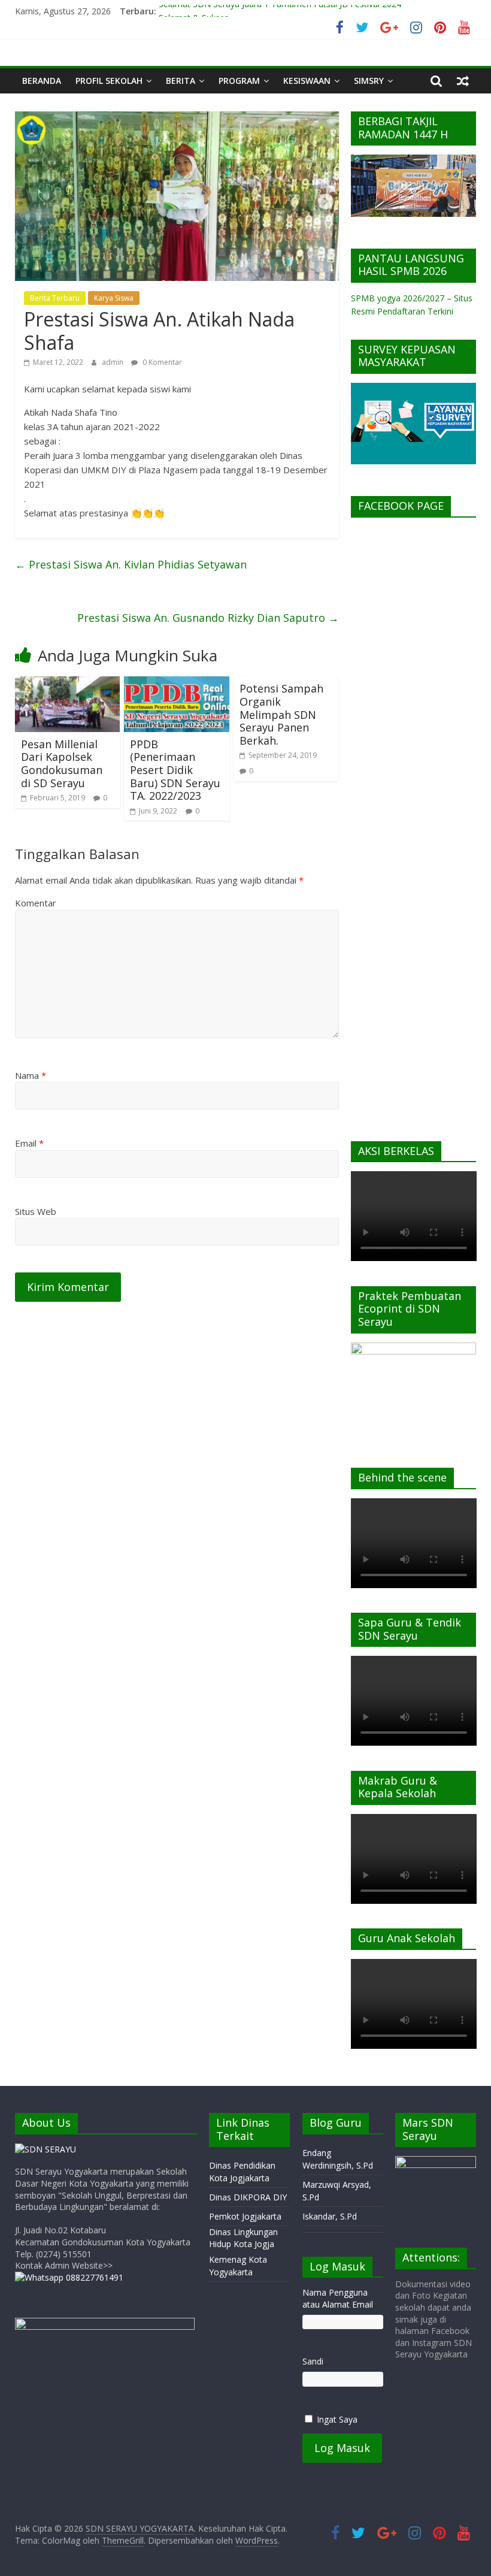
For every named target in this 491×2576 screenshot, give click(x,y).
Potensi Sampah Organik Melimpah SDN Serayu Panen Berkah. (281, 714)
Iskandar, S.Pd (330, 2216)
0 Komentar (161, 362)
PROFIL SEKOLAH (109, 81)
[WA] (69, 2277)
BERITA (181, 81)
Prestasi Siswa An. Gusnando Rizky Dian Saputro (208, 618)
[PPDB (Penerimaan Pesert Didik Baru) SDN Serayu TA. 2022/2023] (177, 684)
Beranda (42, 81)
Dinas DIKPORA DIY (248, 2197)
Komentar (36, 903)
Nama (31, 1075)
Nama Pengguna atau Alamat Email (338, 2298)
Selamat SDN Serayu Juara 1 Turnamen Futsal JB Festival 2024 (280, 11)
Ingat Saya (337, 2419)
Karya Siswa (114, 298)
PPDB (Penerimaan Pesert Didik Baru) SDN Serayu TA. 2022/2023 (175, 770)
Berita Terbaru (55, 298)
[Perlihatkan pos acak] (463, 81)
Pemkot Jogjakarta (245, 2216)
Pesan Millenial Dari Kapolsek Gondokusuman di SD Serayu (62, 764)
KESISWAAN (307, 81)
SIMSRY (369, 81)
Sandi (313, 2361)
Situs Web (36, 1211)
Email (29, 1143)
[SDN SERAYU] (46, 2149)
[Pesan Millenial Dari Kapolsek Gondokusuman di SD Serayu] (68, 684)
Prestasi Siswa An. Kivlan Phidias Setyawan (131, 564)
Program (239, 81)
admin (113, 362)
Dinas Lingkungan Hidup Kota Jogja (243, 2238)
